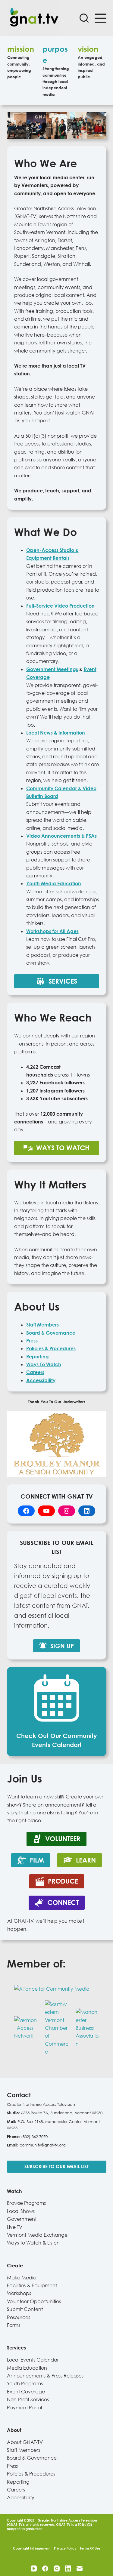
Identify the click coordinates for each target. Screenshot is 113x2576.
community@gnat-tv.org (43, 2145)
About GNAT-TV (25, 2442)
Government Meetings (52, 669)
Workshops (19, 2293)
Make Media (22, 2278)
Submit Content (25, 2309)
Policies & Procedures (31, 2474)
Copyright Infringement (32, 2548)
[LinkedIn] (68, 2568)
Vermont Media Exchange (37, 2235)
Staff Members (42, 1325)
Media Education (27, 2368)
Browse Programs (26, 2203)
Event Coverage (26, 2392)
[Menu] (100, 18)
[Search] (84, 18)
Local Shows (21, 2211)
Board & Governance (32, 2458)
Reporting (18, 2482)
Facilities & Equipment (32, 2285)
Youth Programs (25, 2383)
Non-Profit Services (28, 2399)
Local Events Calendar (33, 2360)
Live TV (15, 2227)
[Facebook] (45, 2568)
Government (22, 2219)
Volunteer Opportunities (34, 2301)
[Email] (80, 2568)
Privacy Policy (65, 2548)
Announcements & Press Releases (45, 2376)
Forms (14, 2325)
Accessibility (41, 1380)
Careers (16, 2490)
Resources (19, 2317)
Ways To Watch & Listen (33, 2243)
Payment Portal (24, 2408)
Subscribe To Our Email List (56, 2166)
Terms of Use (90, 2548)
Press (12, 2466)
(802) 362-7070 (34, 2137)
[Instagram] (57, 2568)
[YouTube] (34, 2568)
